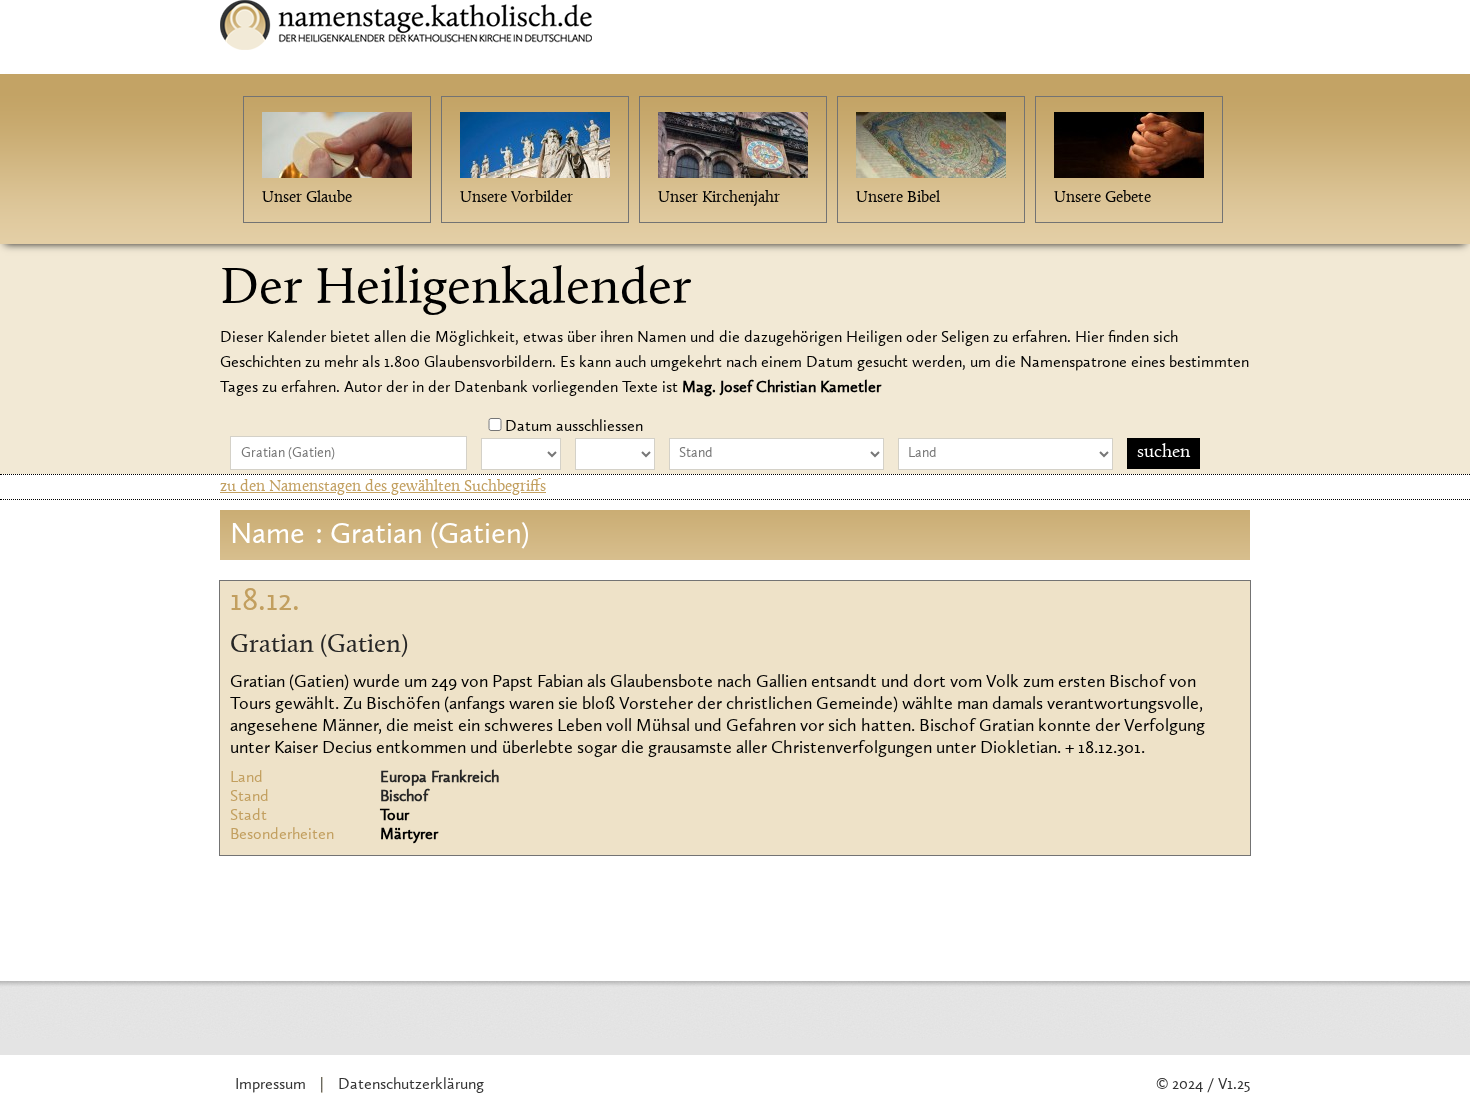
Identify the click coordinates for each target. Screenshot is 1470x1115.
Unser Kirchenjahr (719, 198)
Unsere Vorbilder (516, 198)
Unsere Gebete (1102, 198)
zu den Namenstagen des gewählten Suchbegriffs (383, 487)
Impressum (270, 1085)
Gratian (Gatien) (319, 646)
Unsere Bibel (898, 198)
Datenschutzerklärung (411, 1085)
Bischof (404, 797)
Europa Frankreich (439, 778)
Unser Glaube (307, 198)
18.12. (265, 602)
